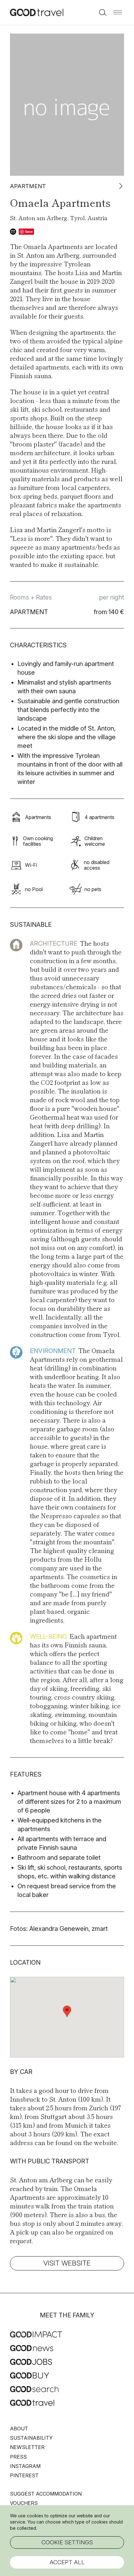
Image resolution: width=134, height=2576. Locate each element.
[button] (118, 12)
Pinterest (24, 2475)
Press (18, 2457)
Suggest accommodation (46, 2494)
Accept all (67, 2562)
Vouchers (24, 2503)
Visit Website (67, 2263)
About (19, 2429)
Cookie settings (67, 2542)
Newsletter (27, 2447)
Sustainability (31, 2438)
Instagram (25, 2466)
